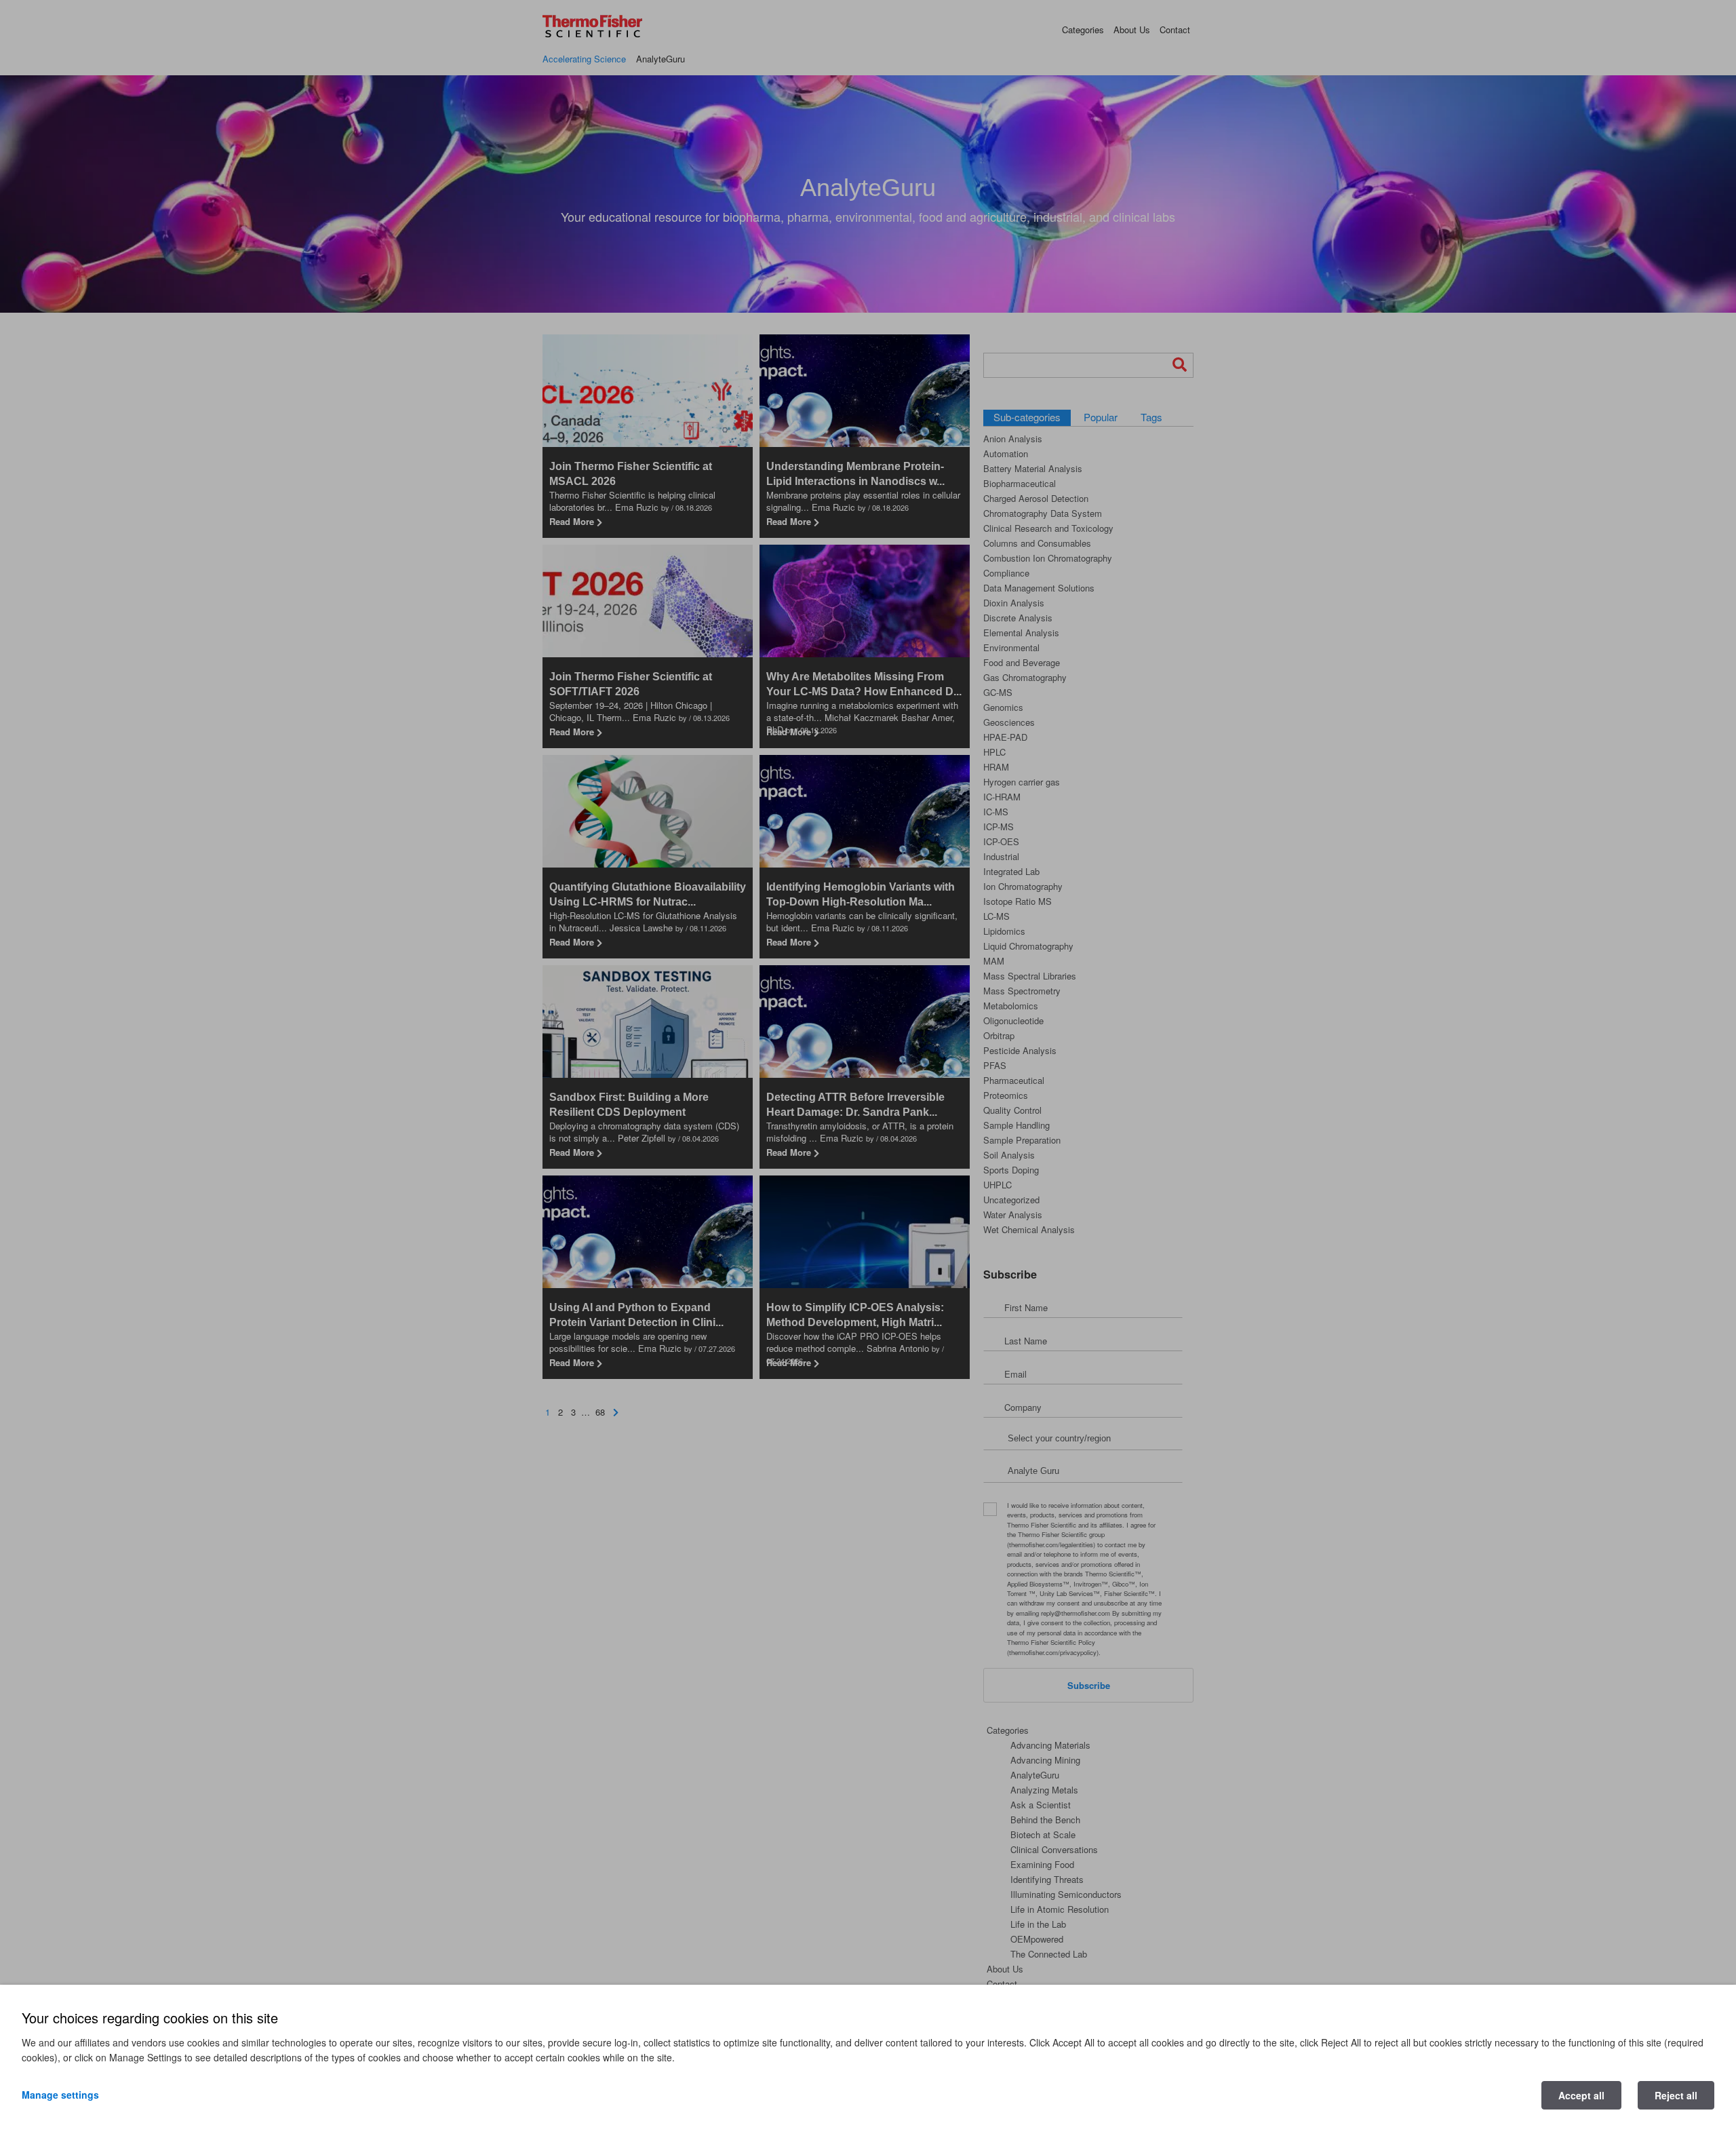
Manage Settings (60, 2095)
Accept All (1581, 2095)
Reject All (1676, 2095)
